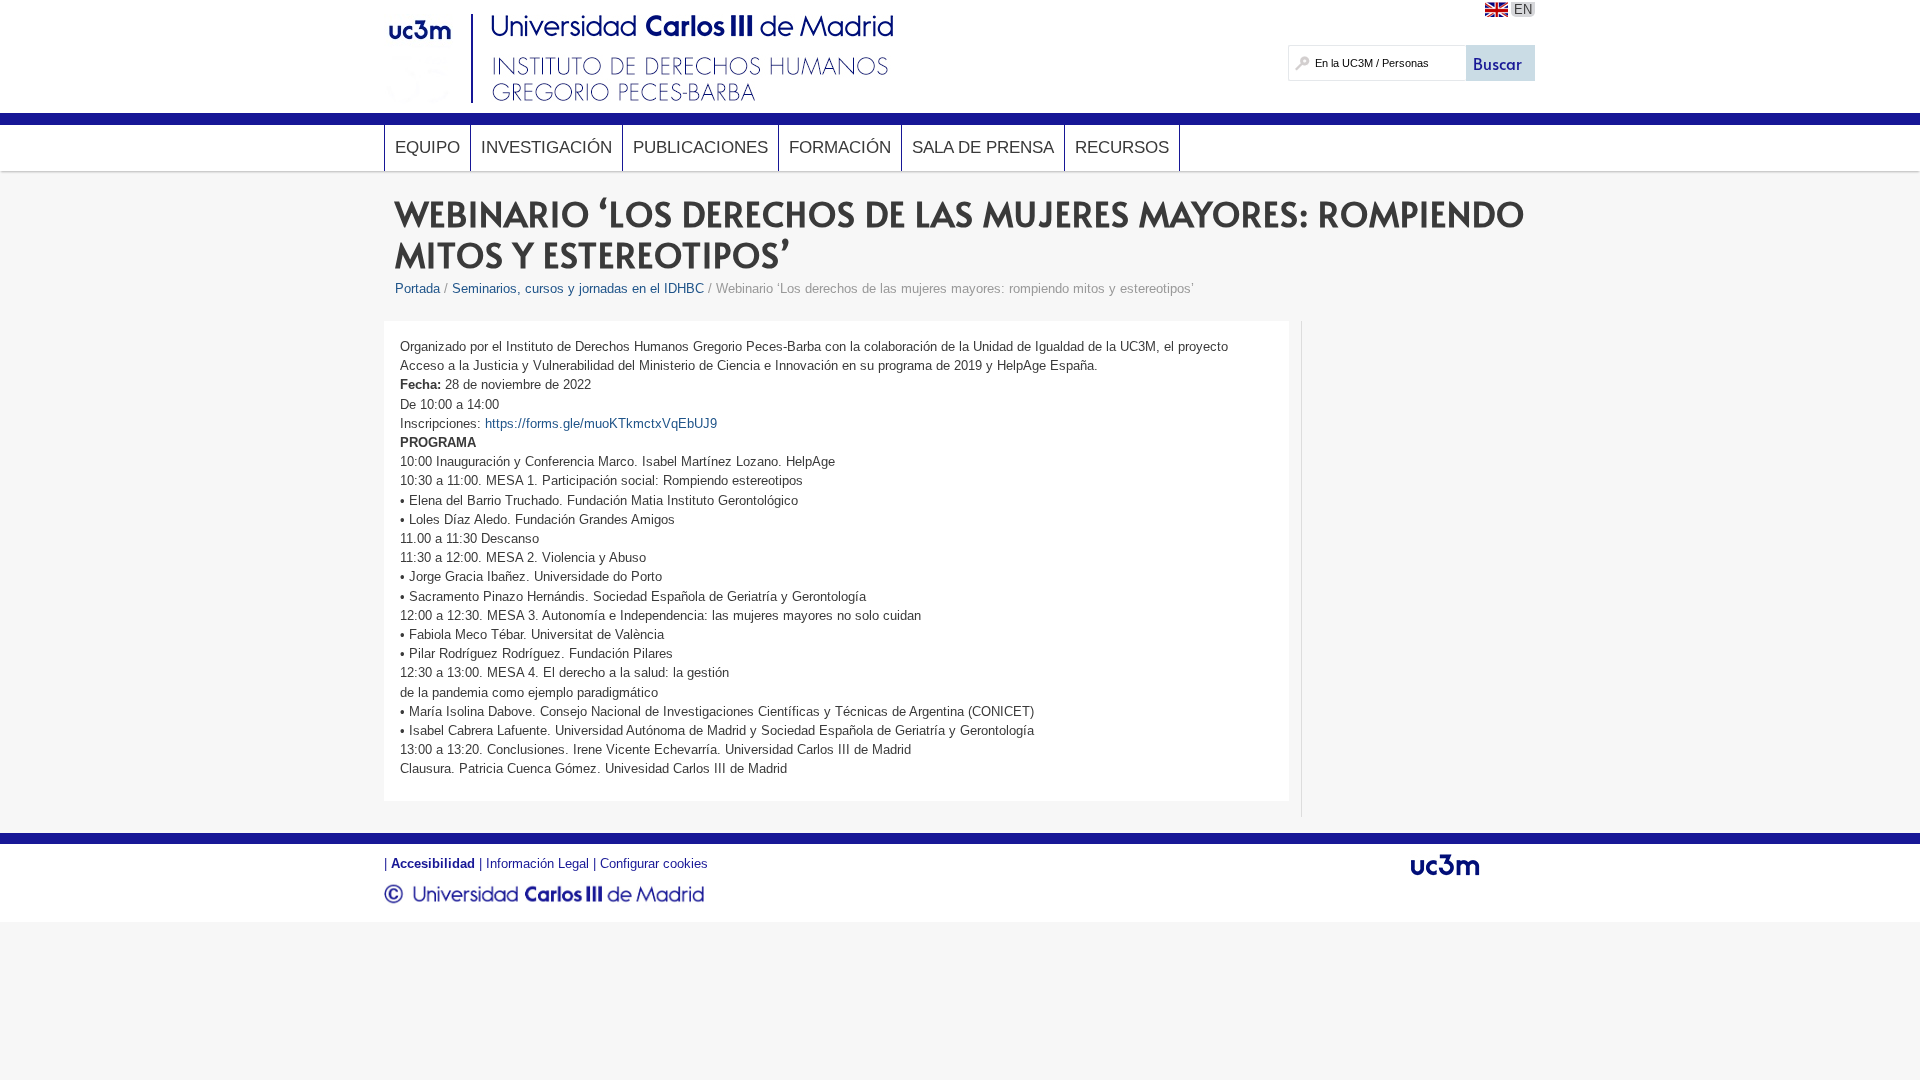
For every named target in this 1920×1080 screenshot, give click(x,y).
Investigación (546, 147)
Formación (840, 147)
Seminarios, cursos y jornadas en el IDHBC (578, 288)
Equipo (427, 147)
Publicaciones (700, 147)
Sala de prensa (983, 147)
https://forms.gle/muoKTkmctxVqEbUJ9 (601, 423)
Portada (417, 288)
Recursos (1122, 147)
